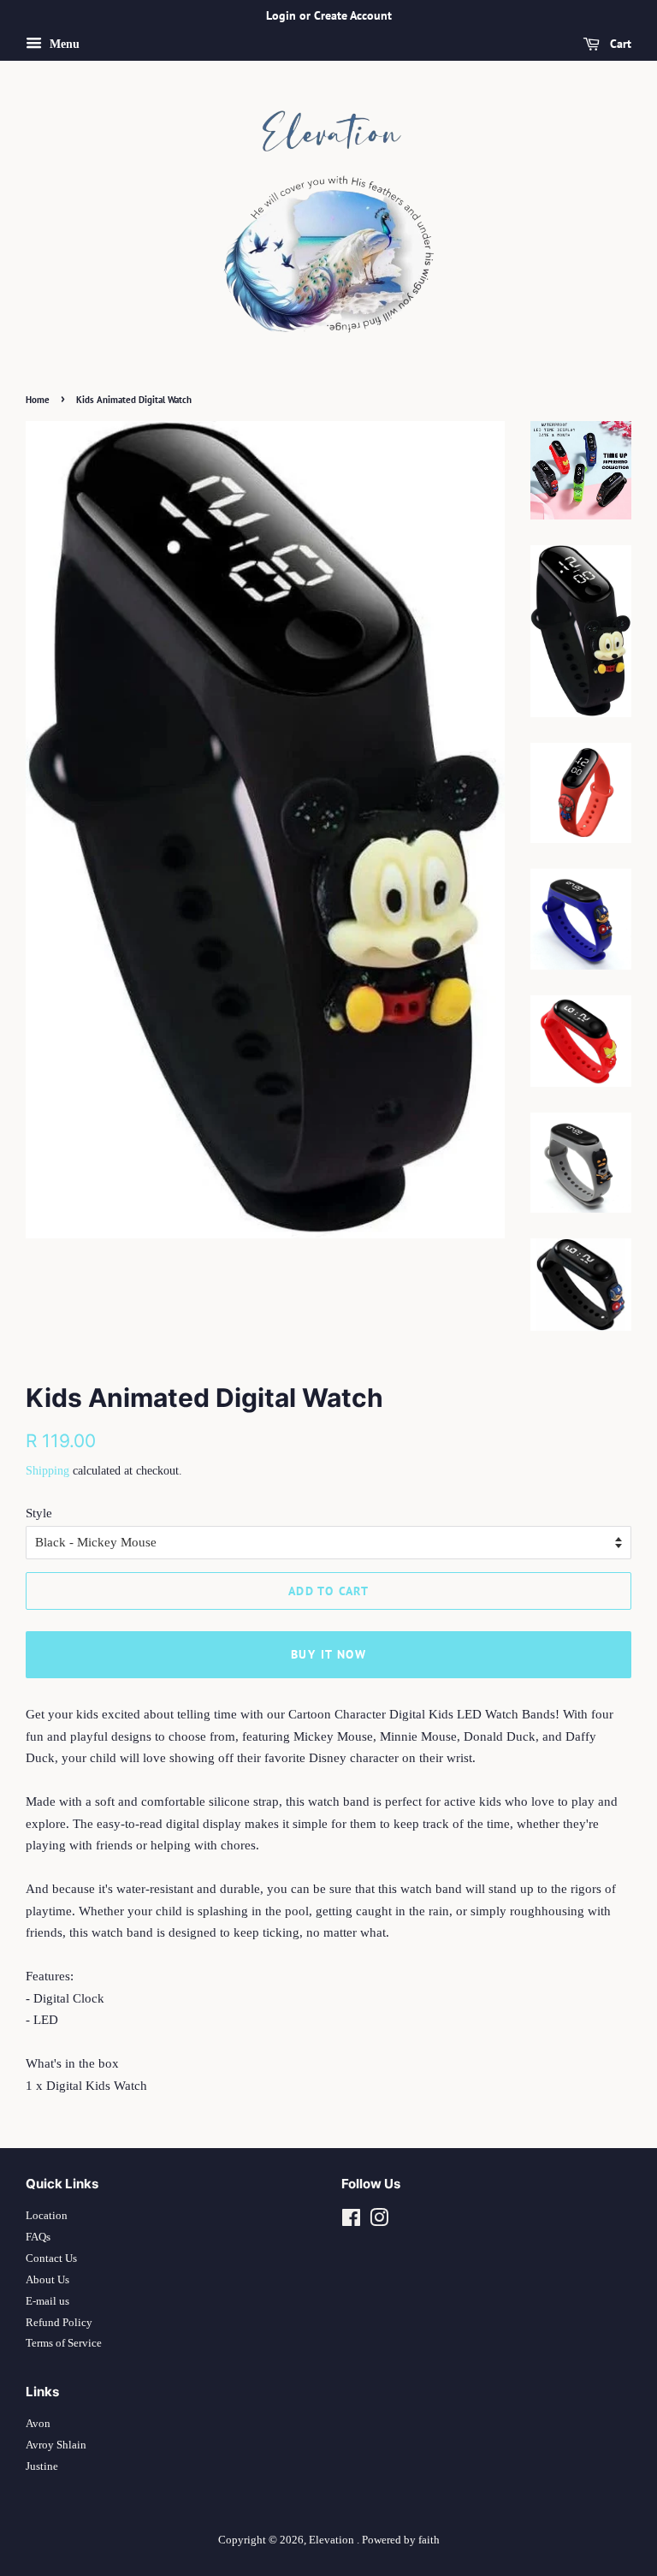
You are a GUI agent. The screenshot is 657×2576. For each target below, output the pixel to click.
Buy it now (328, 1654)
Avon (38, 2424)
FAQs (38, 2237)
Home (38, 400)
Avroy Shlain (56, 2445)
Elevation (333, 2540)
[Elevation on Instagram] (379, 2222)
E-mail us (47, 2301)
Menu (63, 44)
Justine (42, 2466)
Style (39, 1513)
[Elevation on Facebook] (351, 2222)
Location (47, 2216)
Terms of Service (64, 2343)
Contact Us (51, 2258)
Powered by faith (401, 2540)
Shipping (47, 1471)
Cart (619, 44)
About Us (47, 2280)
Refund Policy (59, 2323)
